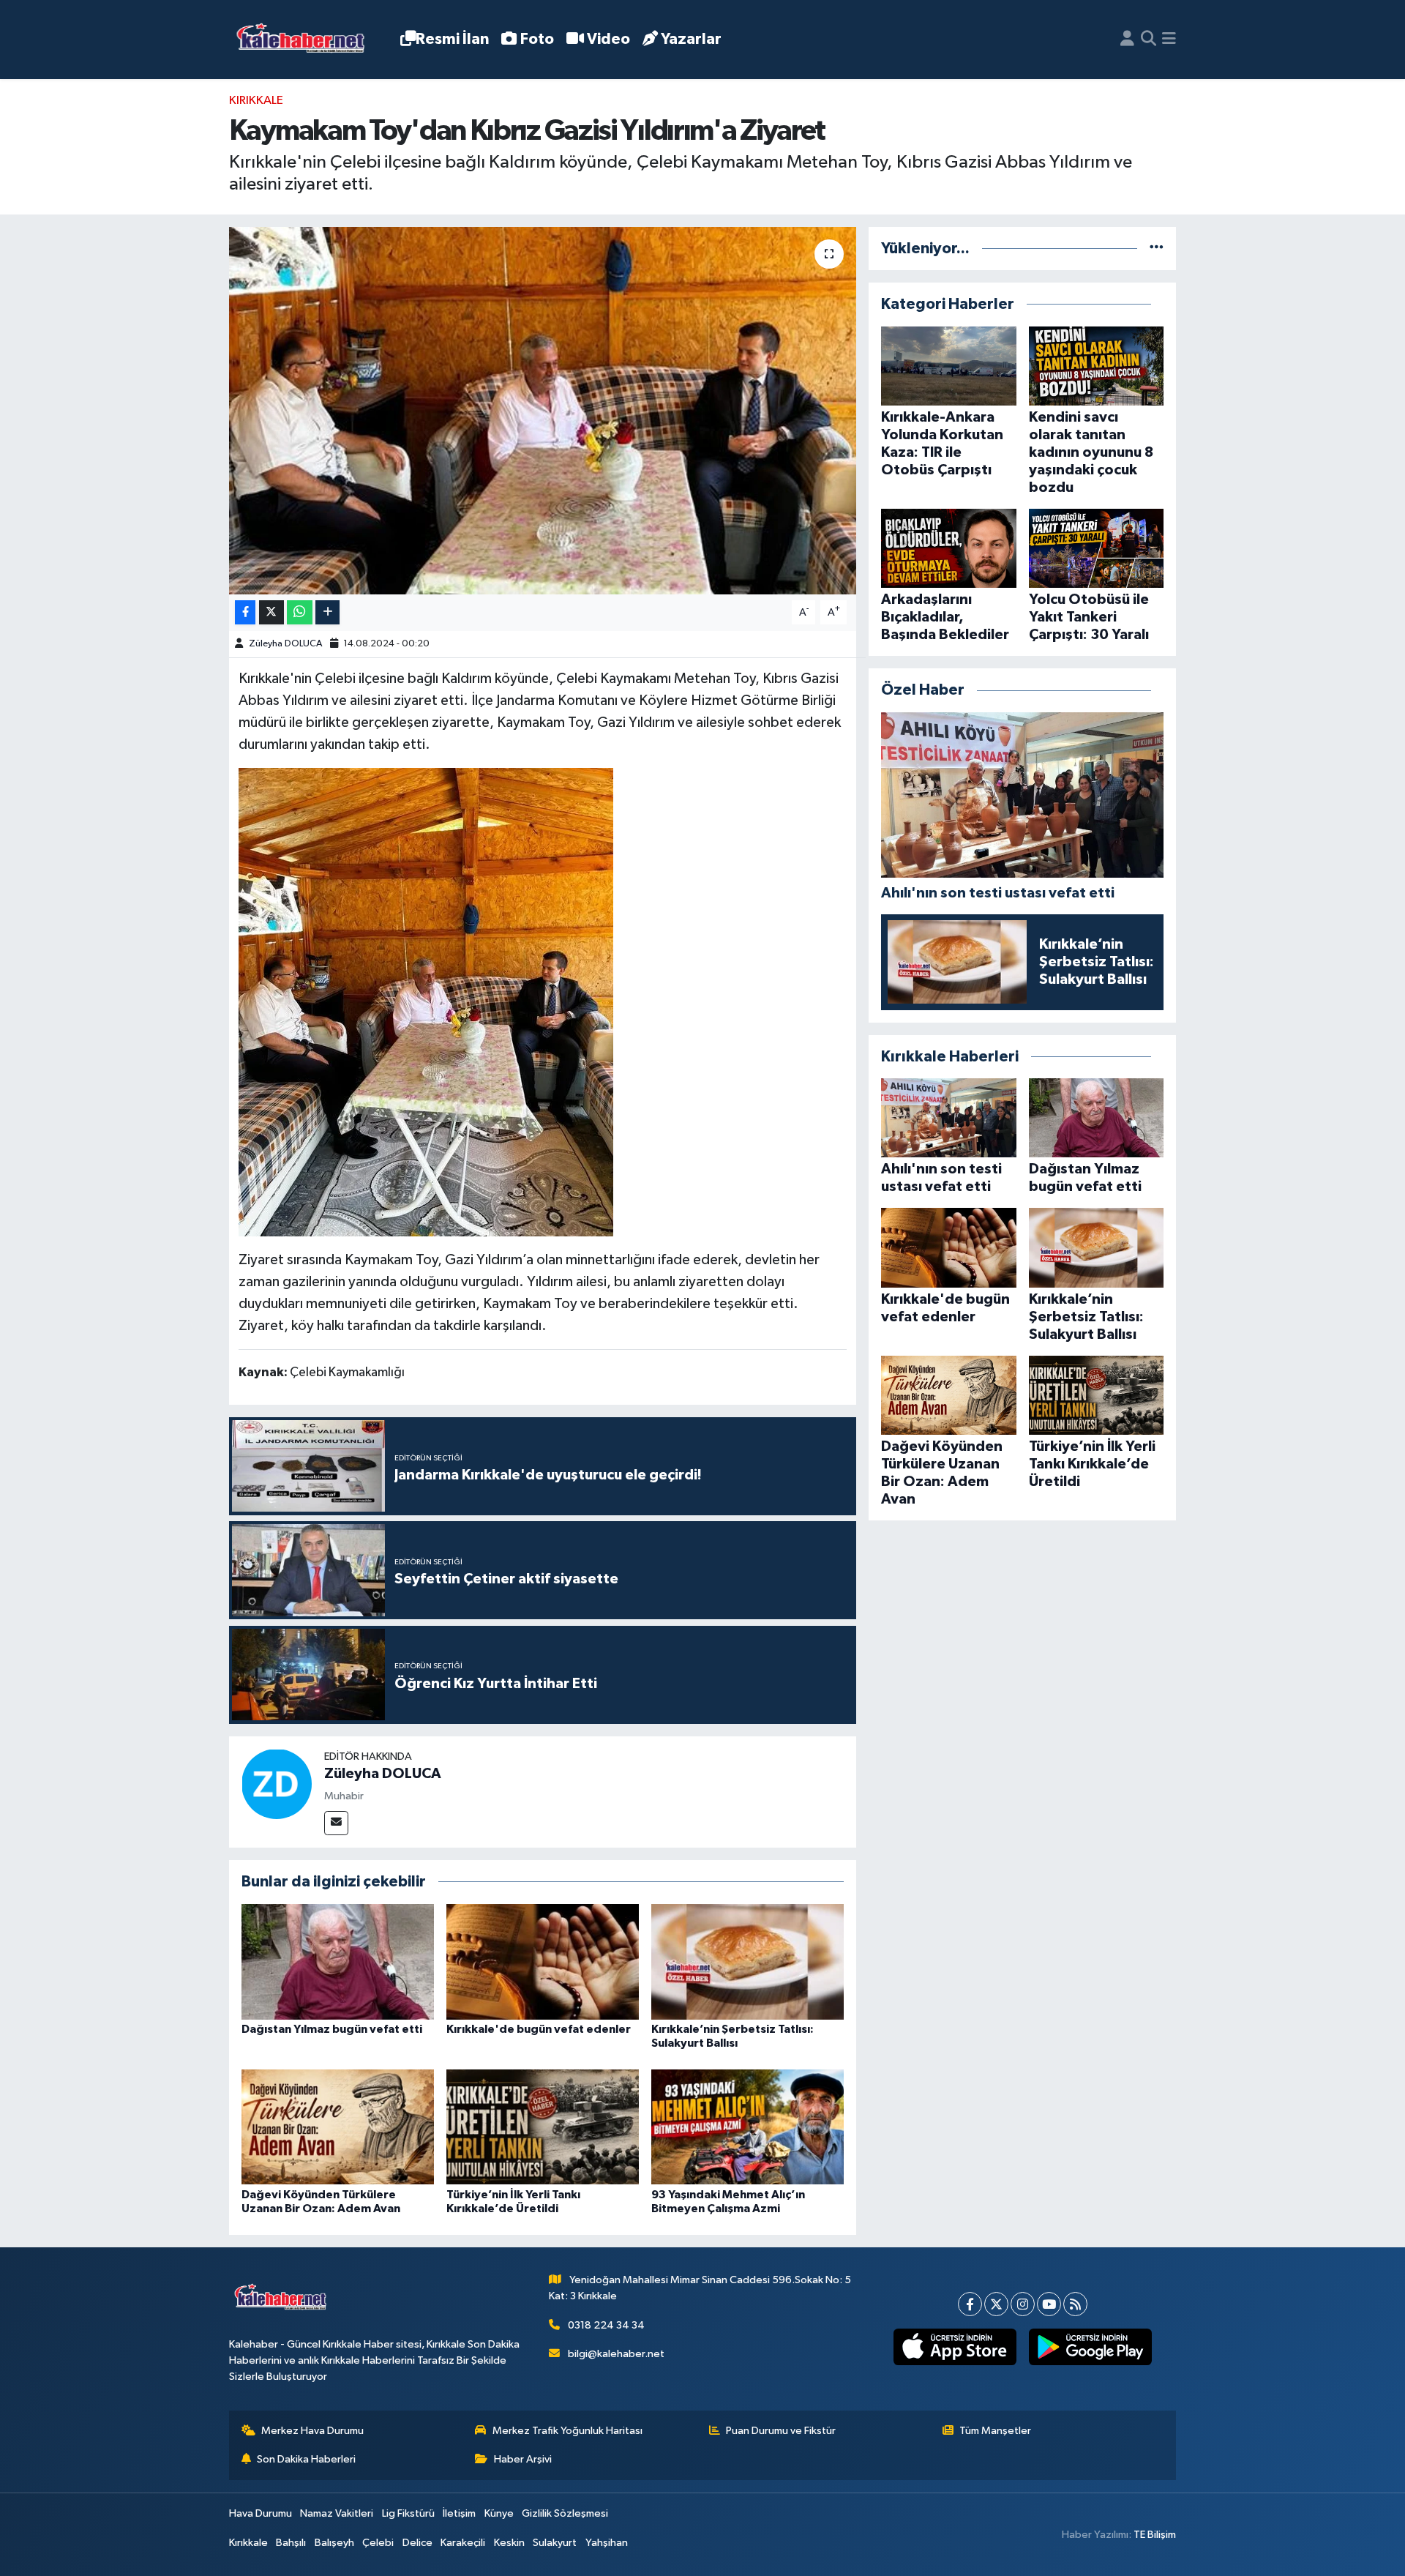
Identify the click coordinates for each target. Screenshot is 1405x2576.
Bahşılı (291, 2543)
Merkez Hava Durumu (312, 2431)
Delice (417, 2543)
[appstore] (955, 2347)
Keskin (509, 2543)
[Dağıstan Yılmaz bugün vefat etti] (338, 1961)
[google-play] (1090, 2347)
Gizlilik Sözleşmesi (565, 2513)
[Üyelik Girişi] (1127, 40)
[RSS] (1075, 2304)
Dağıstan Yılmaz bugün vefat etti (332, 2029)
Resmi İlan (452, 39)
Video (608, 39)
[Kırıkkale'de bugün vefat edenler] (543, 1961)
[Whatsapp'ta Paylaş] (300, 612)
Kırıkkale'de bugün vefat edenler (539, 2029)
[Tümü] (1157, 249)
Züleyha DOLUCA (285, 644)
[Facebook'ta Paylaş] (245, 612)
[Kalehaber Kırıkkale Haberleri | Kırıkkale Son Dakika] (306, 40)
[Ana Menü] (1169, 40)
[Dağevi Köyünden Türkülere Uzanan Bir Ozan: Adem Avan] (338, 2127)
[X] (996, 2304)
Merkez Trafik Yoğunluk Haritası (567, 2431)
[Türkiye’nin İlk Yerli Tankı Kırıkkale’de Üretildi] (543, 2127)
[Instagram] (1023, 2304)
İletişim (459, 2513)
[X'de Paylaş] (271, 612)
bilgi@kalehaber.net (616, 2354)
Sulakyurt (555, 2543)
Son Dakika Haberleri (306, 2459)
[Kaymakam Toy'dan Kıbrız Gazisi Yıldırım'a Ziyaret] (543, 411)
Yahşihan (607, 2543)
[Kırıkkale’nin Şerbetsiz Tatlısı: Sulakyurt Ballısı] (748, 1961)
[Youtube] (1049, 2304)
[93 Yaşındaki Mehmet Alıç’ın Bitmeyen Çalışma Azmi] (748, 2127)
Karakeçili (463, 2543)
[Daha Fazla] (327, 612)
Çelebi (378, 2543)
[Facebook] (970, 2304)
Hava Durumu (261, 2513)
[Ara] (1149, 40)
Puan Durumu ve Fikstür (781, 2431)
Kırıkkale (256, 101)
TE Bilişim (1155, 2535)
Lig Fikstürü (408, 2513)
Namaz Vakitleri (337, 2513)
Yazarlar (691, 39)
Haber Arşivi (523, 2459)
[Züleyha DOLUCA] (277, 1784)
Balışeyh (334, 2543)
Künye (499, 2513)
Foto (537, 39)
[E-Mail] (336, 1823)
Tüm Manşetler (995, 2431)
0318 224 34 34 (606, 2325)
